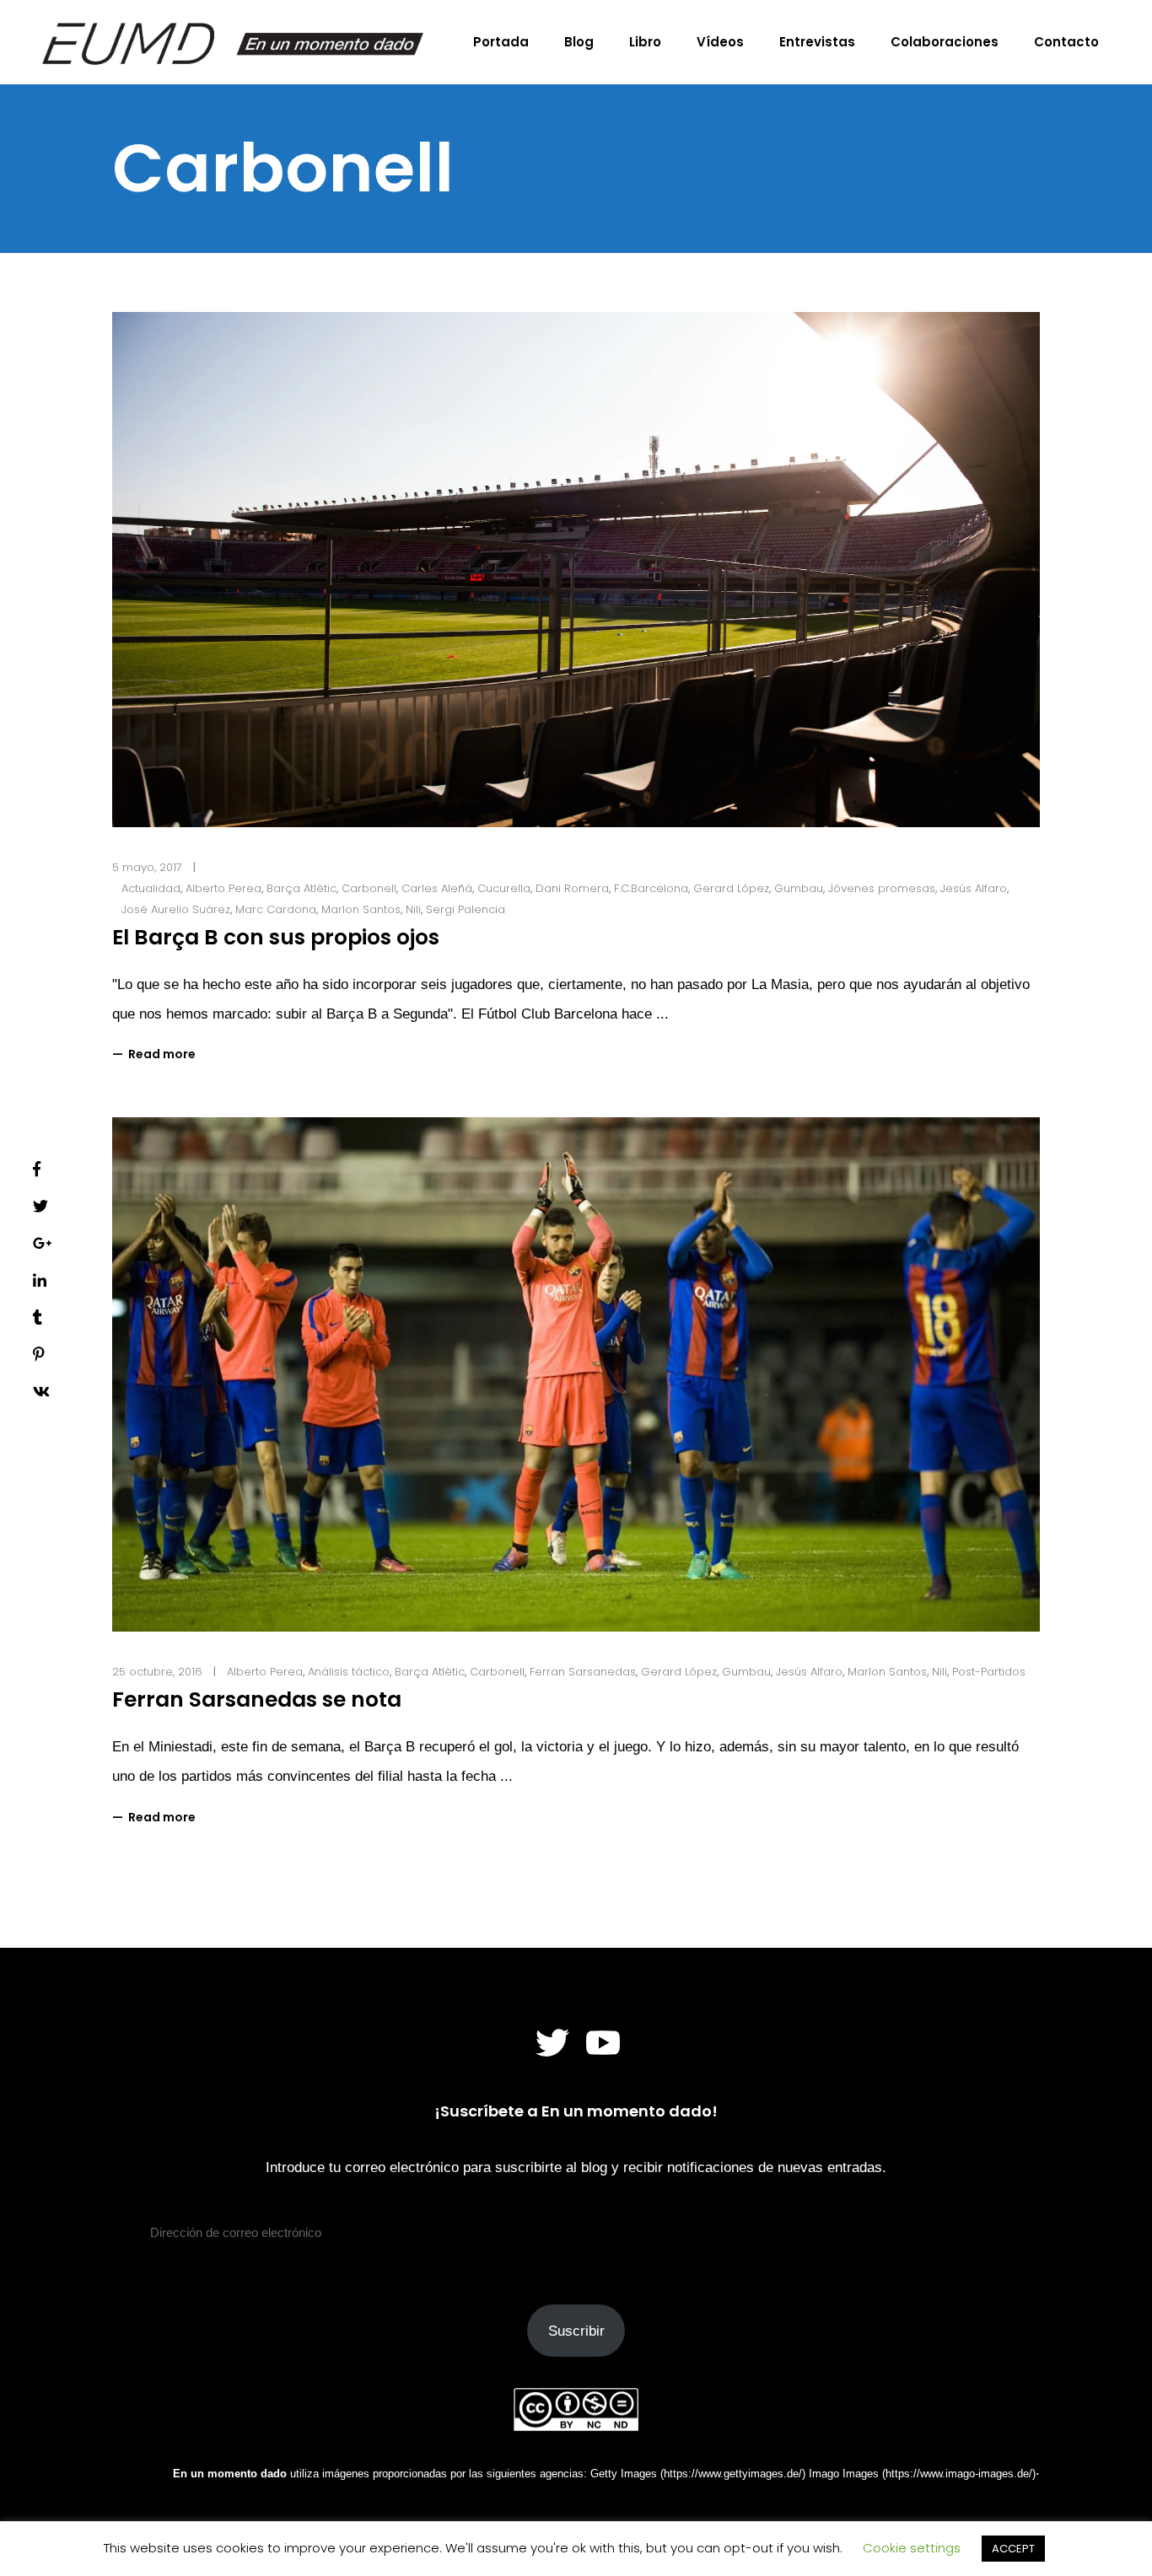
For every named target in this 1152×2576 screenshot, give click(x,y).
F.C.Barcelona (651, 888)
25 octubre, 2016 (157, 1672)
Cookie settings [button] (912, 2548)
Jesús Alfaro (974, 888)
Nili (413, 909)
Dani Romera (572, 888)
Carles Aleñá (437, 888)
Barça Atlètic (301, 888)
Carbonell (369, 888)
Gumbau (799, 888)
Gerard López (731, 888)
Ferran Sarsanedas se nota (257, 1699)
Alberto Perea (223, 888)
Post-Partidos (989, 1672)
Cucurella (504, 888)
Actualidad (151, 888)
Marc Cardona (276, 909)
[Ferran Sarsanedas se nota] (576, 1375)
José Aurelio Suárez (176, 909)
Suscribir (576, 2331)
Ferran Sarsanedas (583, 1672)
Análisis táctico (349, 1672)
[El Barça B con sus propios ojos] (576, 570)
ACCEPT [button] (1013, 2549)
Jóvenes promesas (882, 888)
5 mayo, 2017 (147, 867)
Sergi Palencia (466, 909)
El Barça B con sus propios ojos (276, 937)
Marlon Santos (361, 909)
